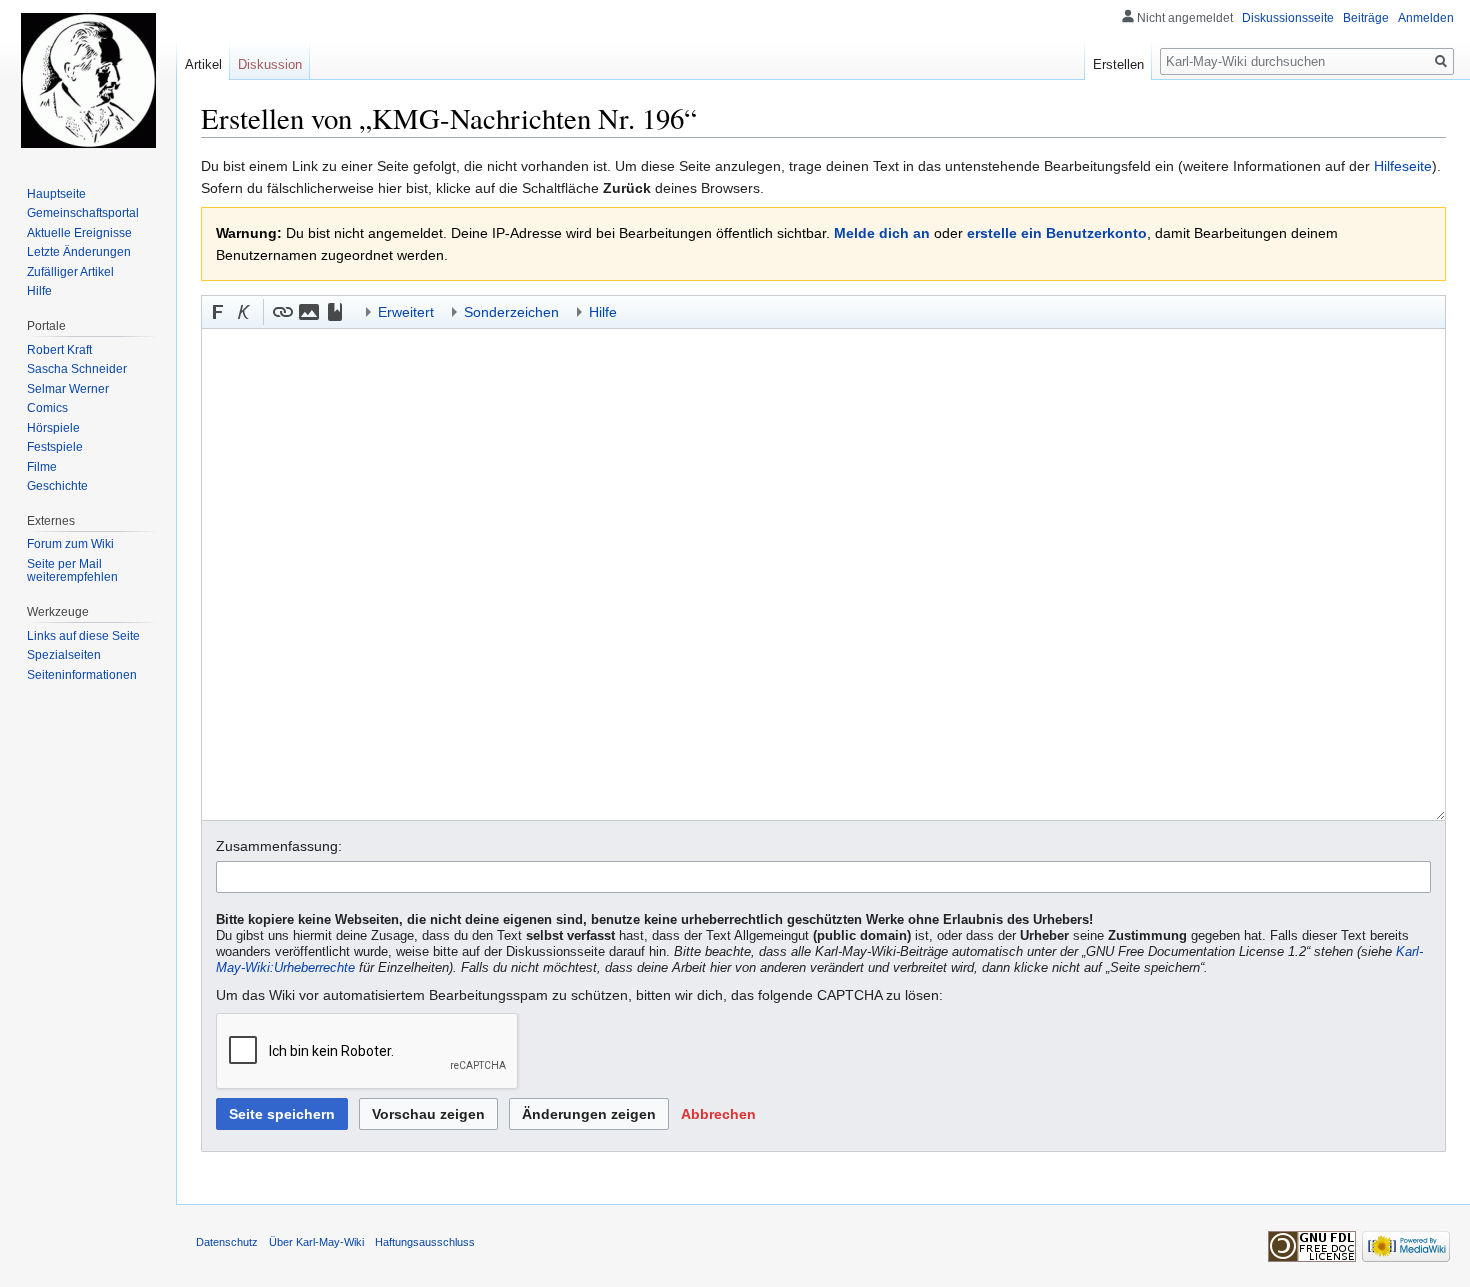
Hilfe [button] (603, 312)
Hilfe (39, 291)
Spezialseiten (64, 655)
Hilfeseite (1403, 166)
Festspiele (55, 447)
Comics (47, 408)
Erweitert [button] (406, 312)
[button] (218, 312)
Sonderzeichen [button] (511, 312)
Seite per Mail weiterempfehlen (72, 571)
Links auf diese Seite (83, 636)
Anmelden (1426, 18)
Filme (42, 467)
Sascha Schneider (77, 369)
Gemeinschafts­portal (83, 213)
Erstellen (1118, 64)
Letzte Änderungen (79, 252)
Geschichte (57, 486)
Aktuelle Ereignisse (79, 233)
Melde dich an (882, 233)
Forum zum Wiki (70, 544)
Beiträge (1366, 18)
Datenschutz (227, 1242)
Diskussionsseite (1288, 18)
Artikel (203, 64)
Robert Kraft (59, 350)
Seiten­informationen (82, 675)
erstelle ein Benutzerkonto (1057, 233)
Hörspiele (53, 428)
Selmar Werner (68, 389)
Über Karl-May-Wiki (316, 1242)
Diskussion (270, 64)
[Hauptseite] (88, 80)
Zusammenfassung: (279, 846)
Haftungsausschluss (425, 1242)
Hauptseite (56, 194)
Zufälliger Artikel (70, 272)
